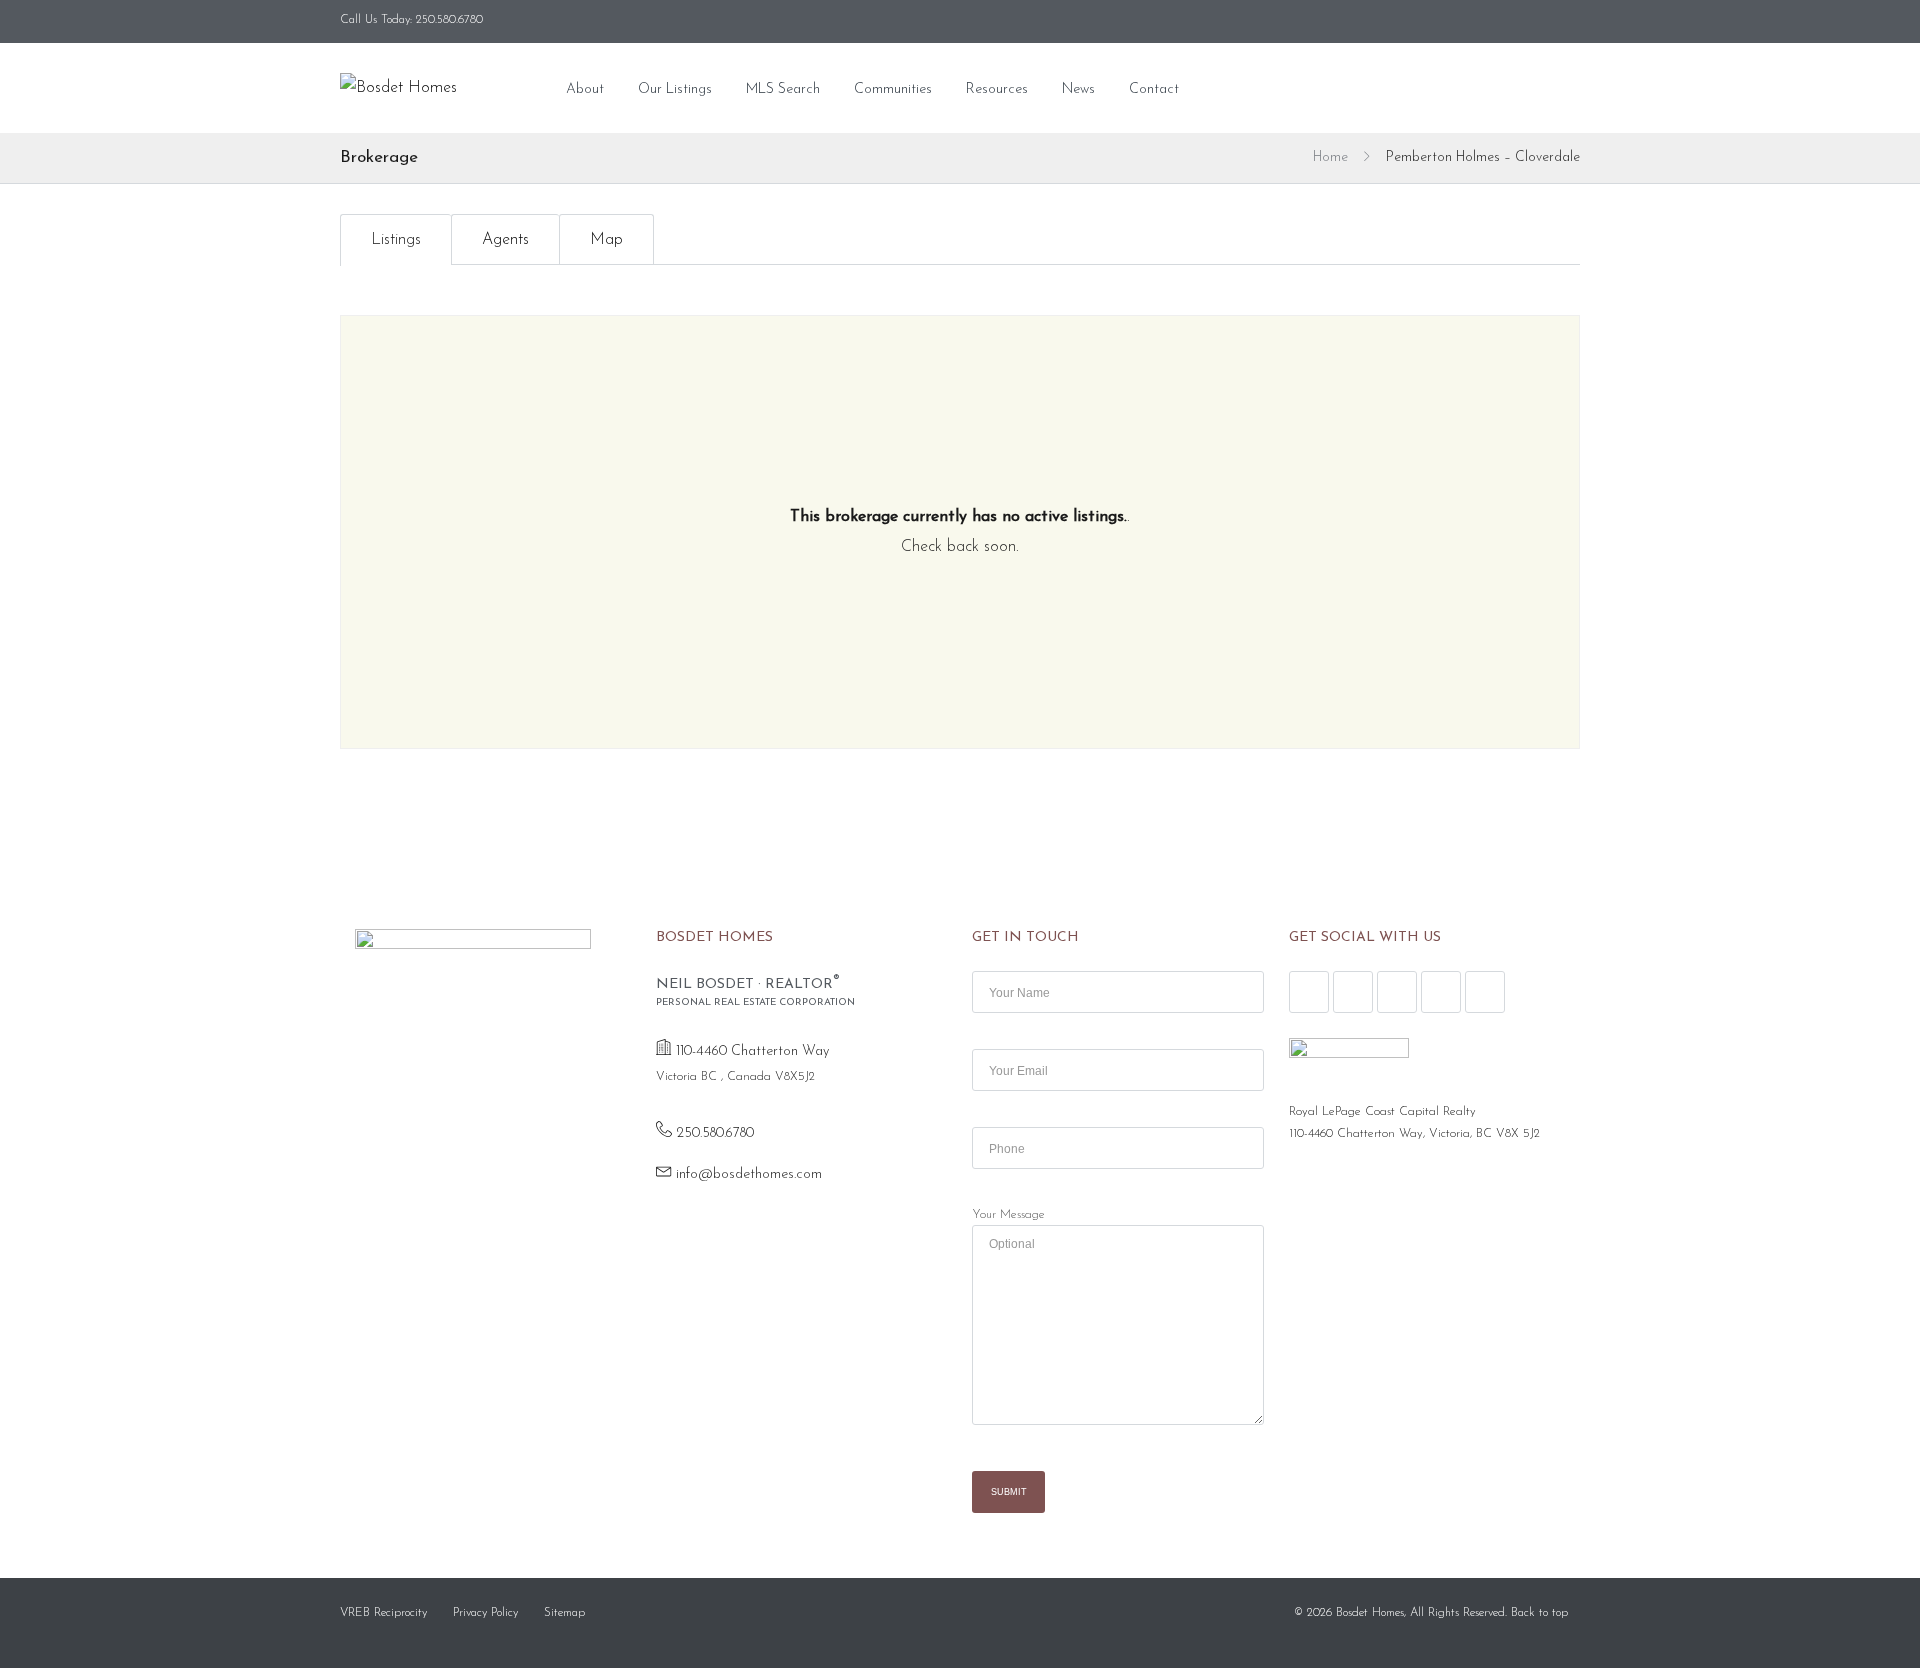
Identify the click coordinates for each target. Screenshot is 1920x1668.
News (1078, 89)
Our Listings (675, 89)
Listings (396, 240)
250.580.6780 (715, 1133)
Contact (1154, 89)
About (585, 89)
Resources (997, 89)
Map (606, 240)
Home (1330, 157)
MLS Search (783, 89)
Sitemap (564, 1613)
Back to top (1539, 1613)
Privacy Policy (485, 1613)
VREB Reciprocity (383, 1613)
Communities (893, 89)
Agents (505, 240)
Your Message (1008, 1215)
